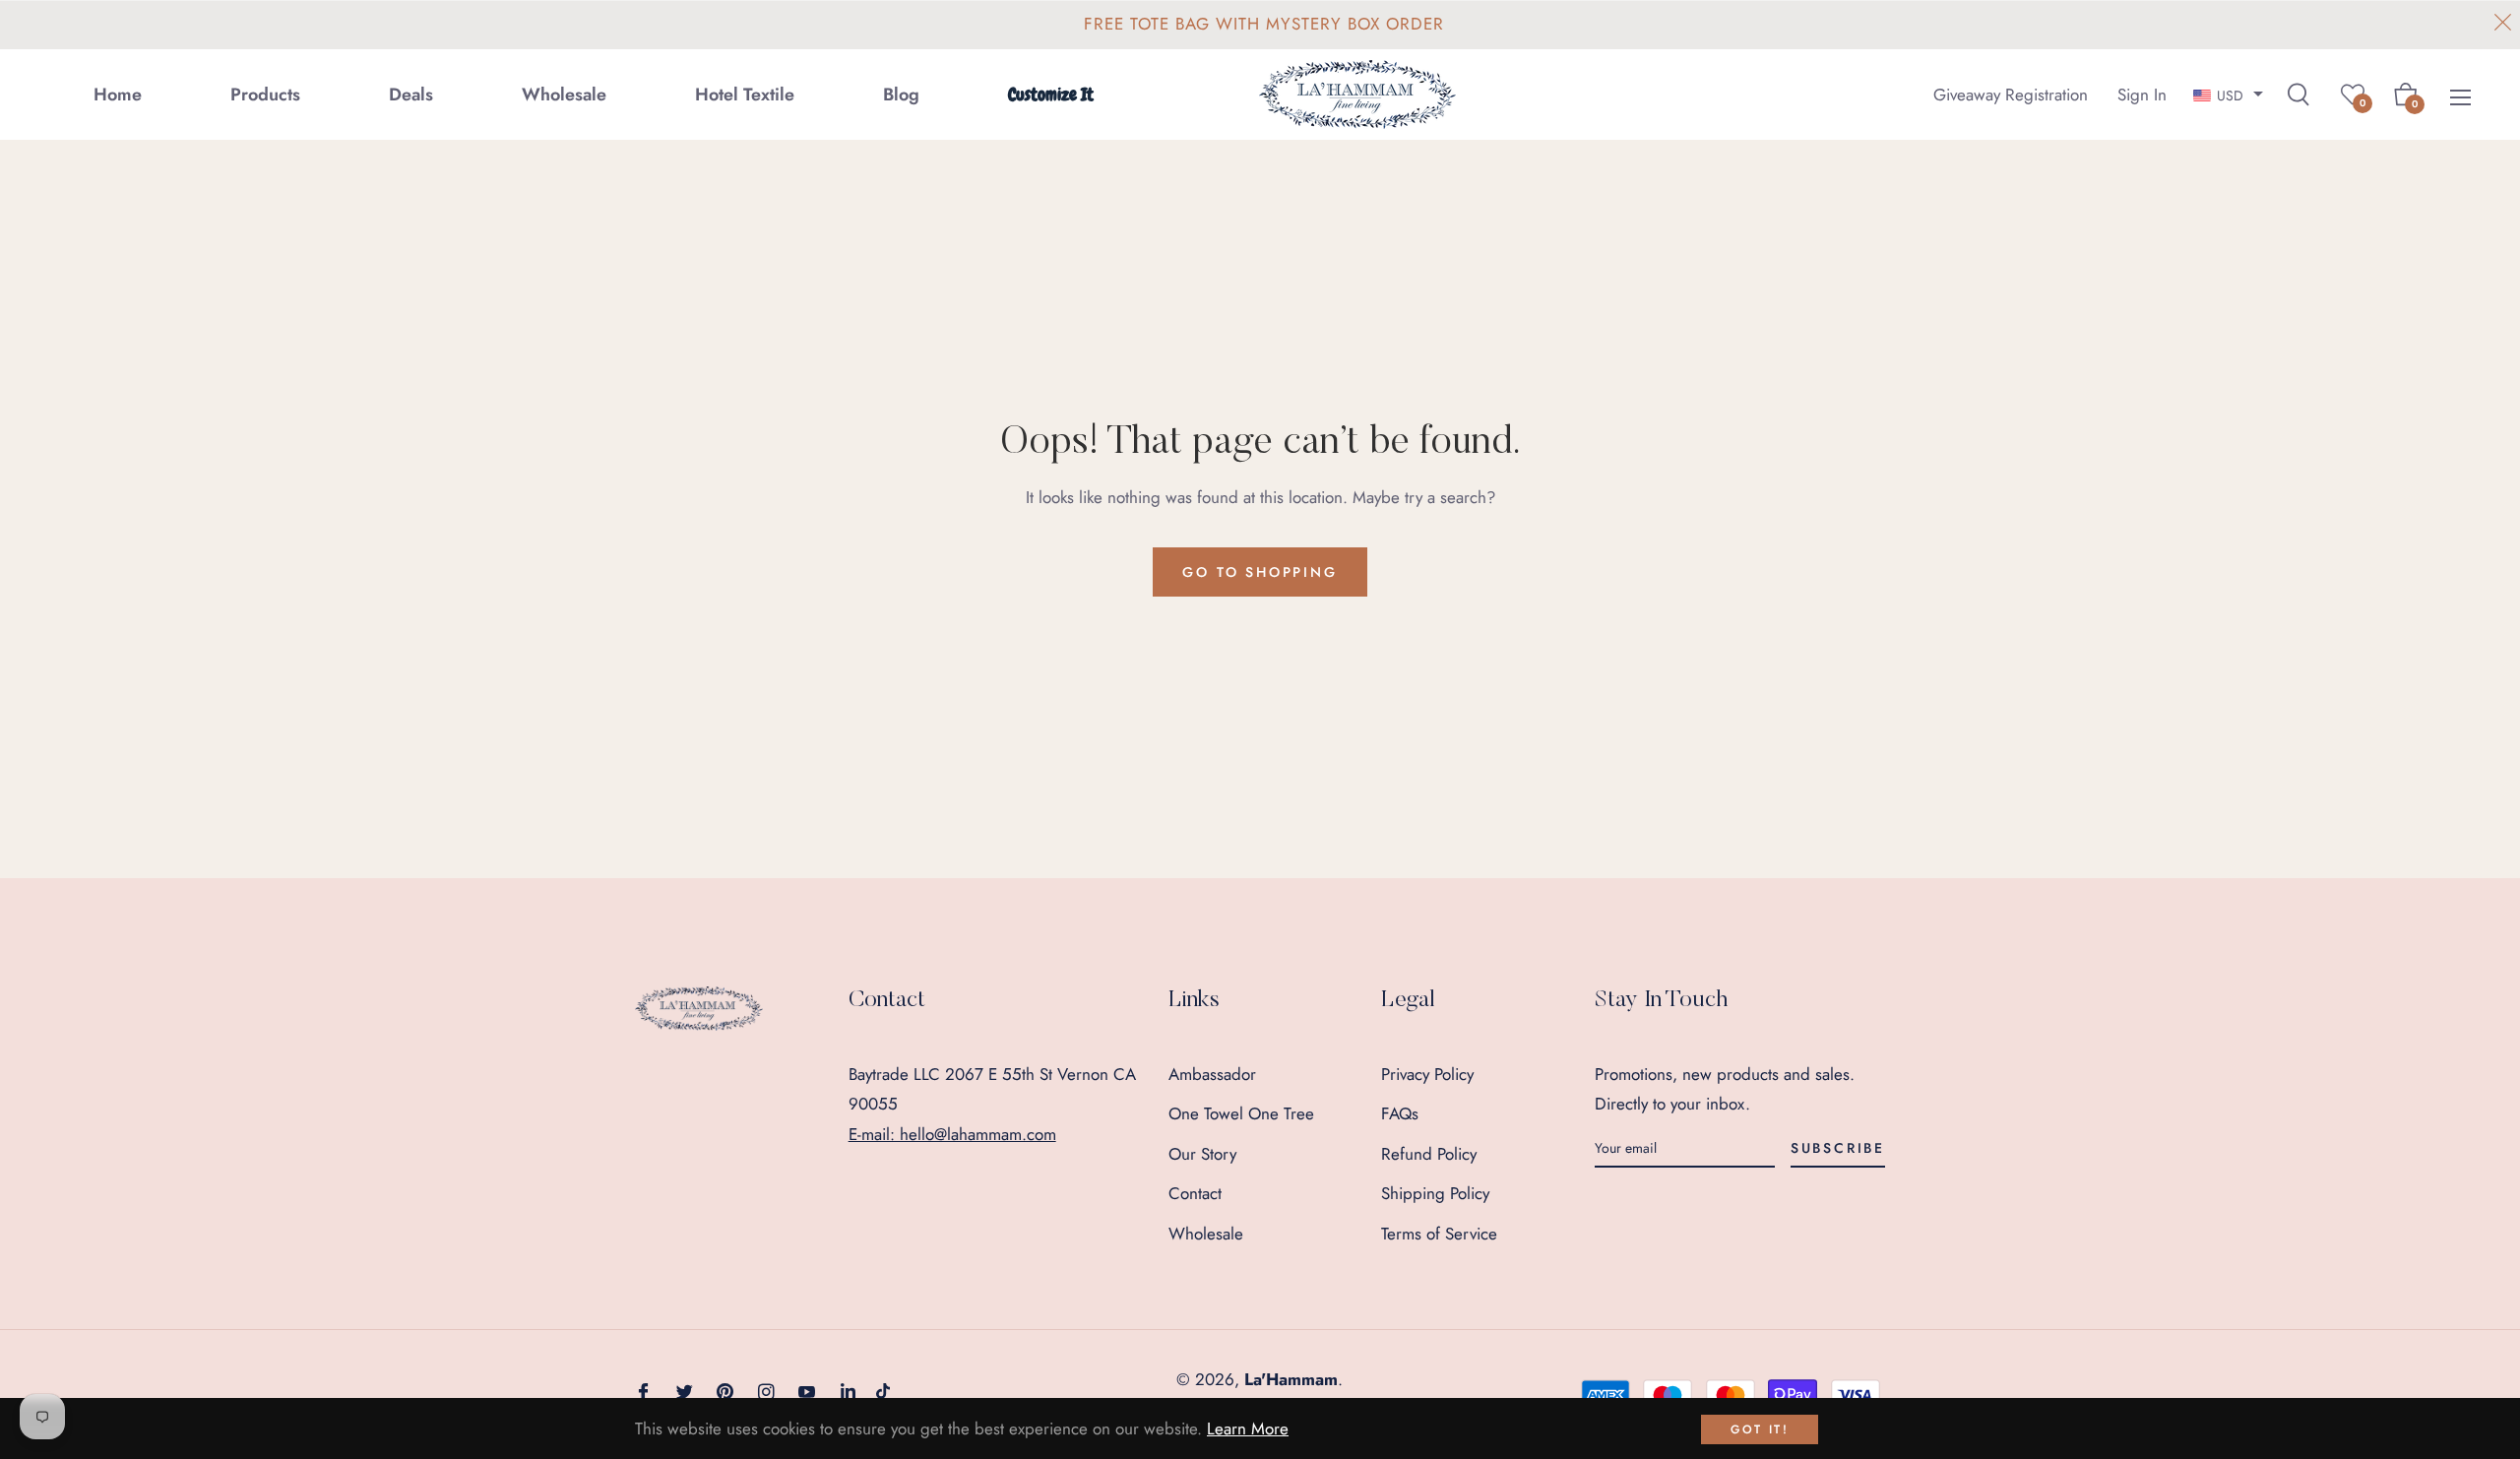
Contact (1195, 1193)
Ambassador (1212, 1074)
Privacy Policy (1427, 1074)
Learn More (1248, 1428)
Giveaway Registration (2011, 94)
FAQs (1400, 1113)
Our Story (1202, 1154)
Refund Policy (1429, 1154)
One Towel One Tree (1241, 1113)
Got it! (1760, 1429)
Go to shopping (1260, 572)
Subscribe (1838, 1148)
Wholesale (1206, 1234)
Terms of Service (1439, 1234)
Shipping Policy (1435, 1193)
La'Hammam (1291, 1379)
